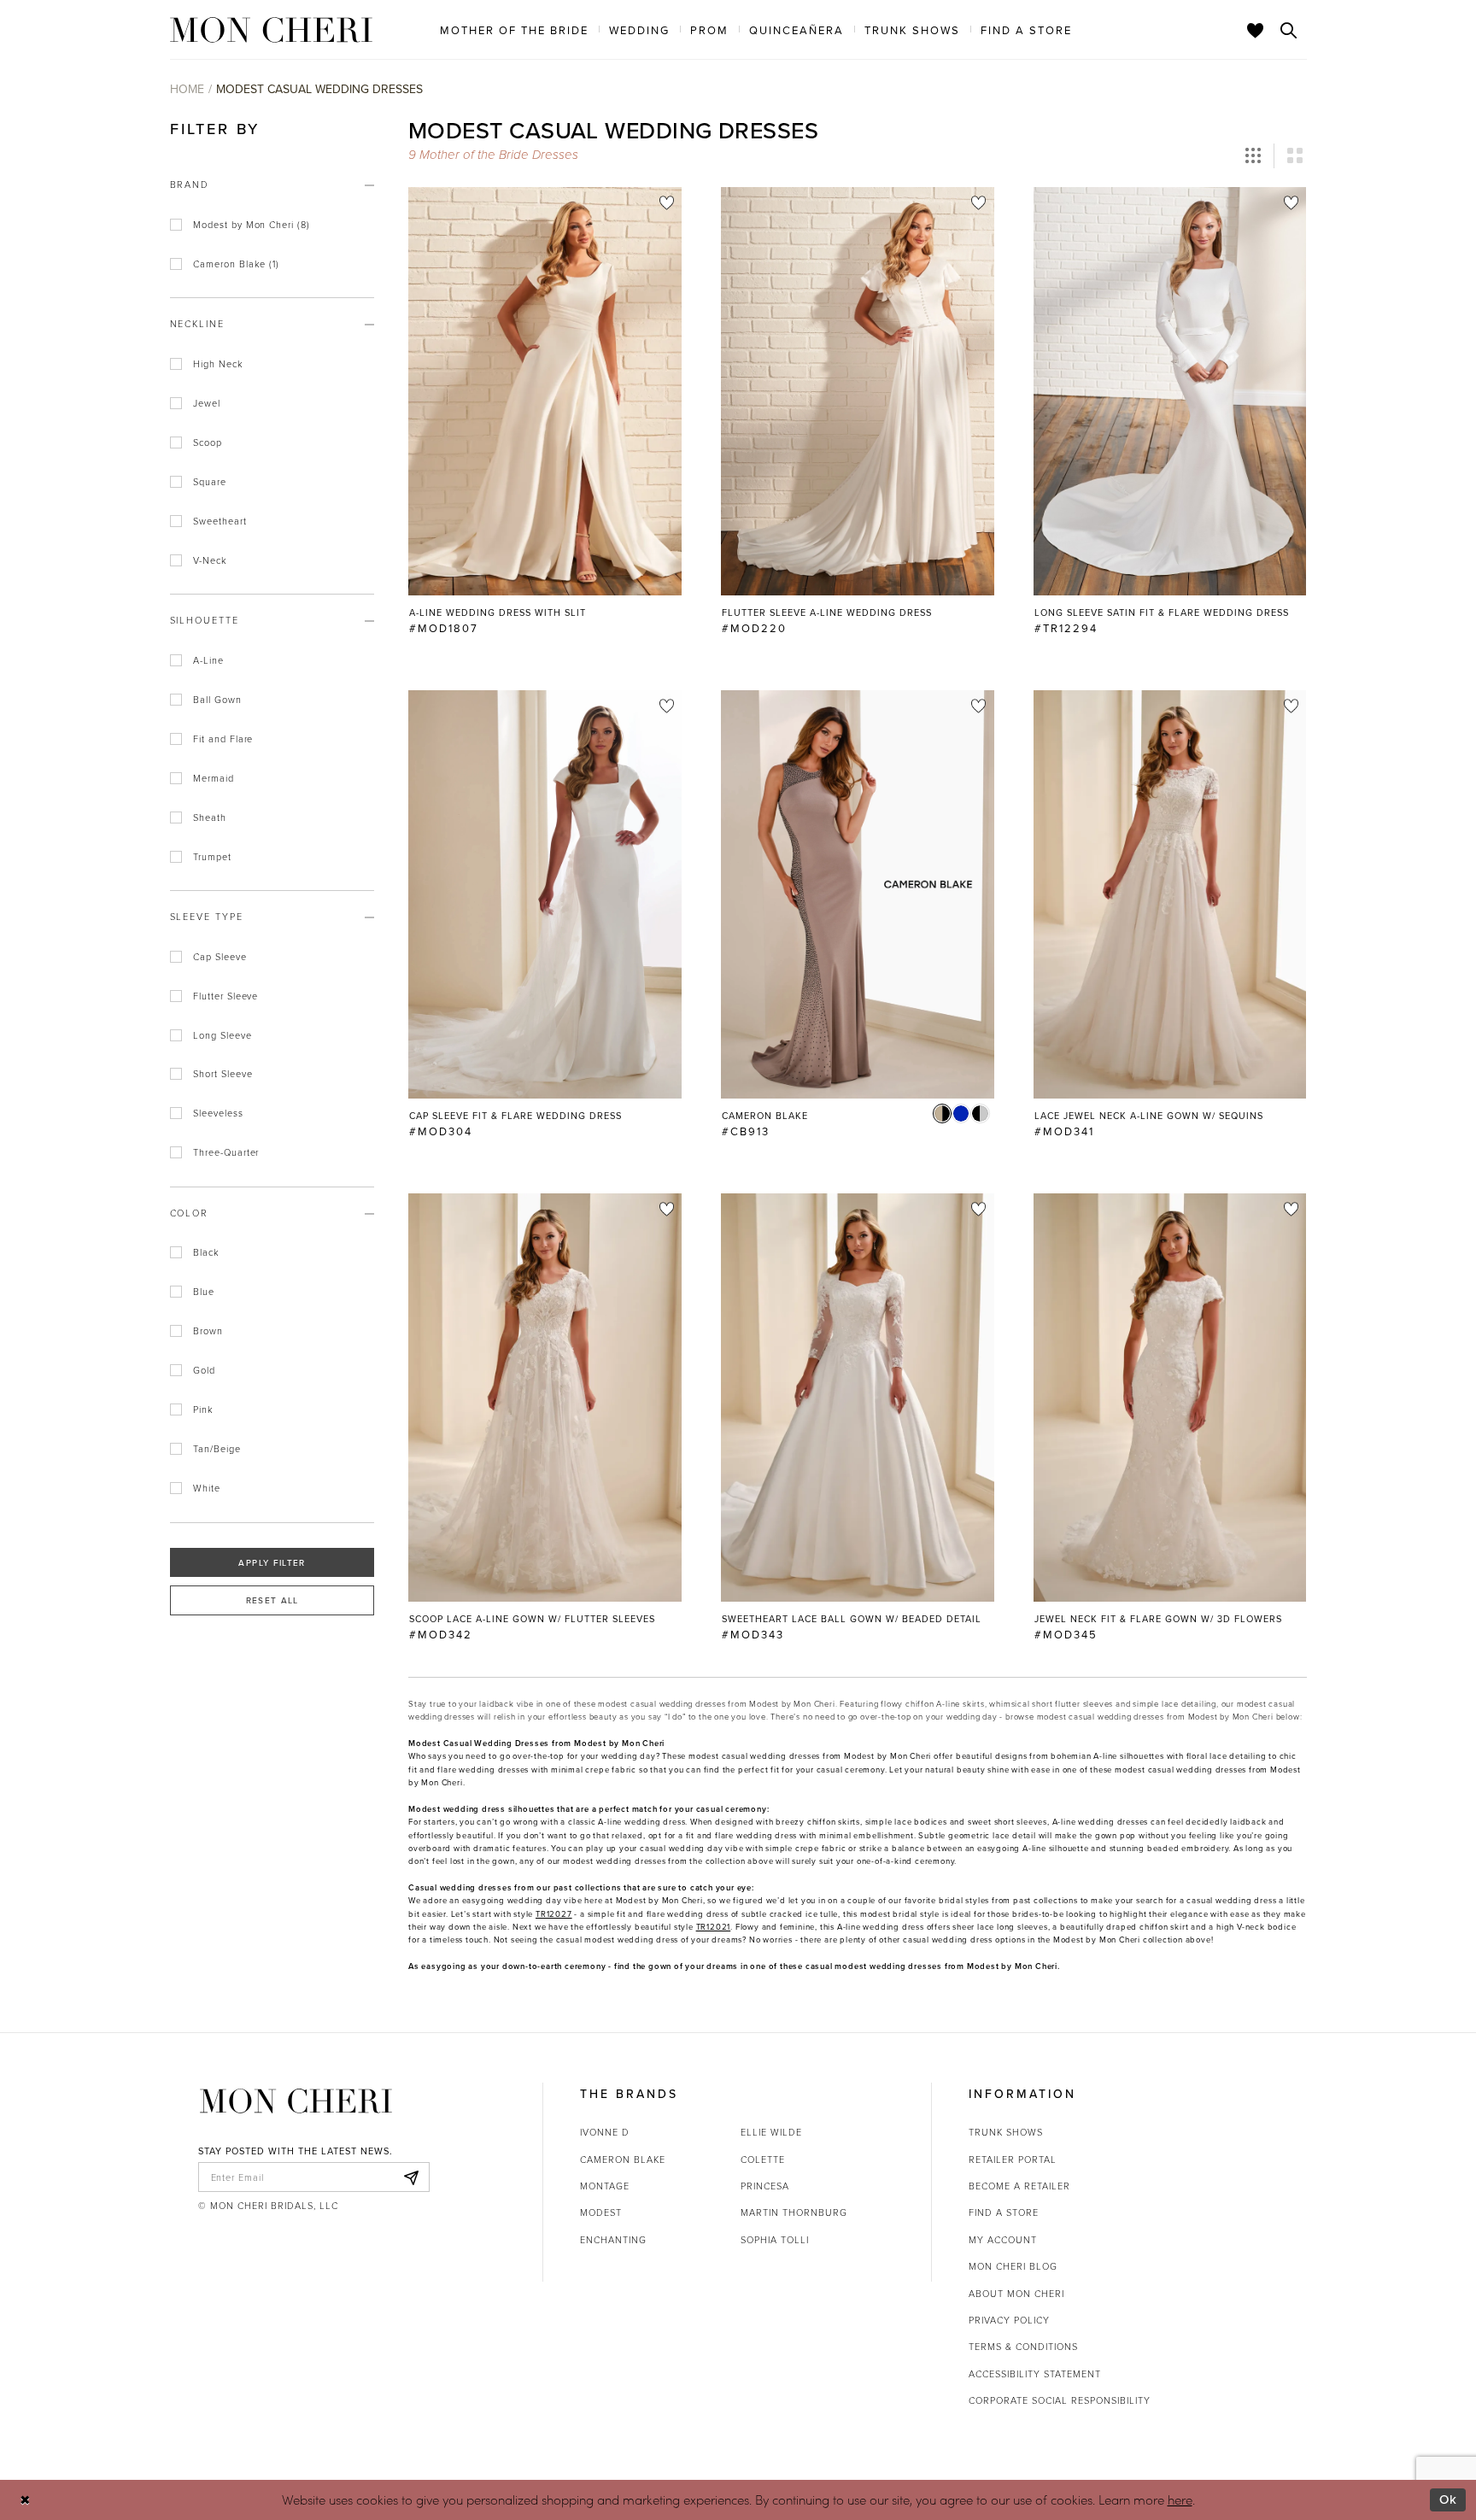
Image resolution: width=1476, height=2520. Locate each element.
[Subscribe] (412, 2177)
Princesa (765, 2186)
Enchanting (613, 2239)
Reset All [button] (272, 1600)
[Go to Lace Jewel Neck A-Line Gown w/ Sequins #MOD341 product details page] (1170, 894)
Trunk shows (1006, 2132)
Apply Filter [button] (272, 1562)
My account (1003, 2239)
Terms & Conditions (1023, 2346)
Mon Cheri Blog (1013, 2266)
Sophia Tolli (775, 2239)
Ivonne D (605, 2132)
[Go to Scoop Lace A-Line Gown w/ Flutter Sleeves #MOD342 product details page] (545, 1398)
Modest (601, 2212)
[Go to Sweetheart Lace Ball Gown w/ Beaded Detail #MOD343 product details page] (858, 1398)
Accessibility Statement (1035, 2373)
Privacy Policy (1009, 2320)
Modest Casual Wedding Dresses (319, 89)
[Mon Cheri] (296, 2101)
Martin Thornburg (794, 2212)
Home (187, 89)
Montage (605, 2186)
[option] (545, 419)
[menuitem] (514, 29)
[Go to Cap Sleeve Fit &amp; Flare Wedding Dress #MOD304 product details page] (545, 894)
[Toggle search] (1289, 30)
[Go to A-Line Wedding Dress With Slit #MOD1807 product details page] (545, 391)
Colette (763, 2159)
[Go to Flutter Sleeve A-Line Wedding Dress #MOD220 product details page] (858, 391)
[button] (1253, 156)
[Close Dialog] (25, 2500)
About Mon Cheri (1016, 2293)
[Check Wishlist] (1256, 30)
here (1180, 2499)
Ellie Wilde (771, 2132)
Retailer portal (1013, 2159)
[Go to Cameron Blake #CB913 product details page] (858, 894)
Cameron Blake (623, 2159)
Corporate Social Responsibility (1060, 2400)
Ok (1448, 2499)
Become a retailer (1019, 2186)
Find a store (1004, 2212)
